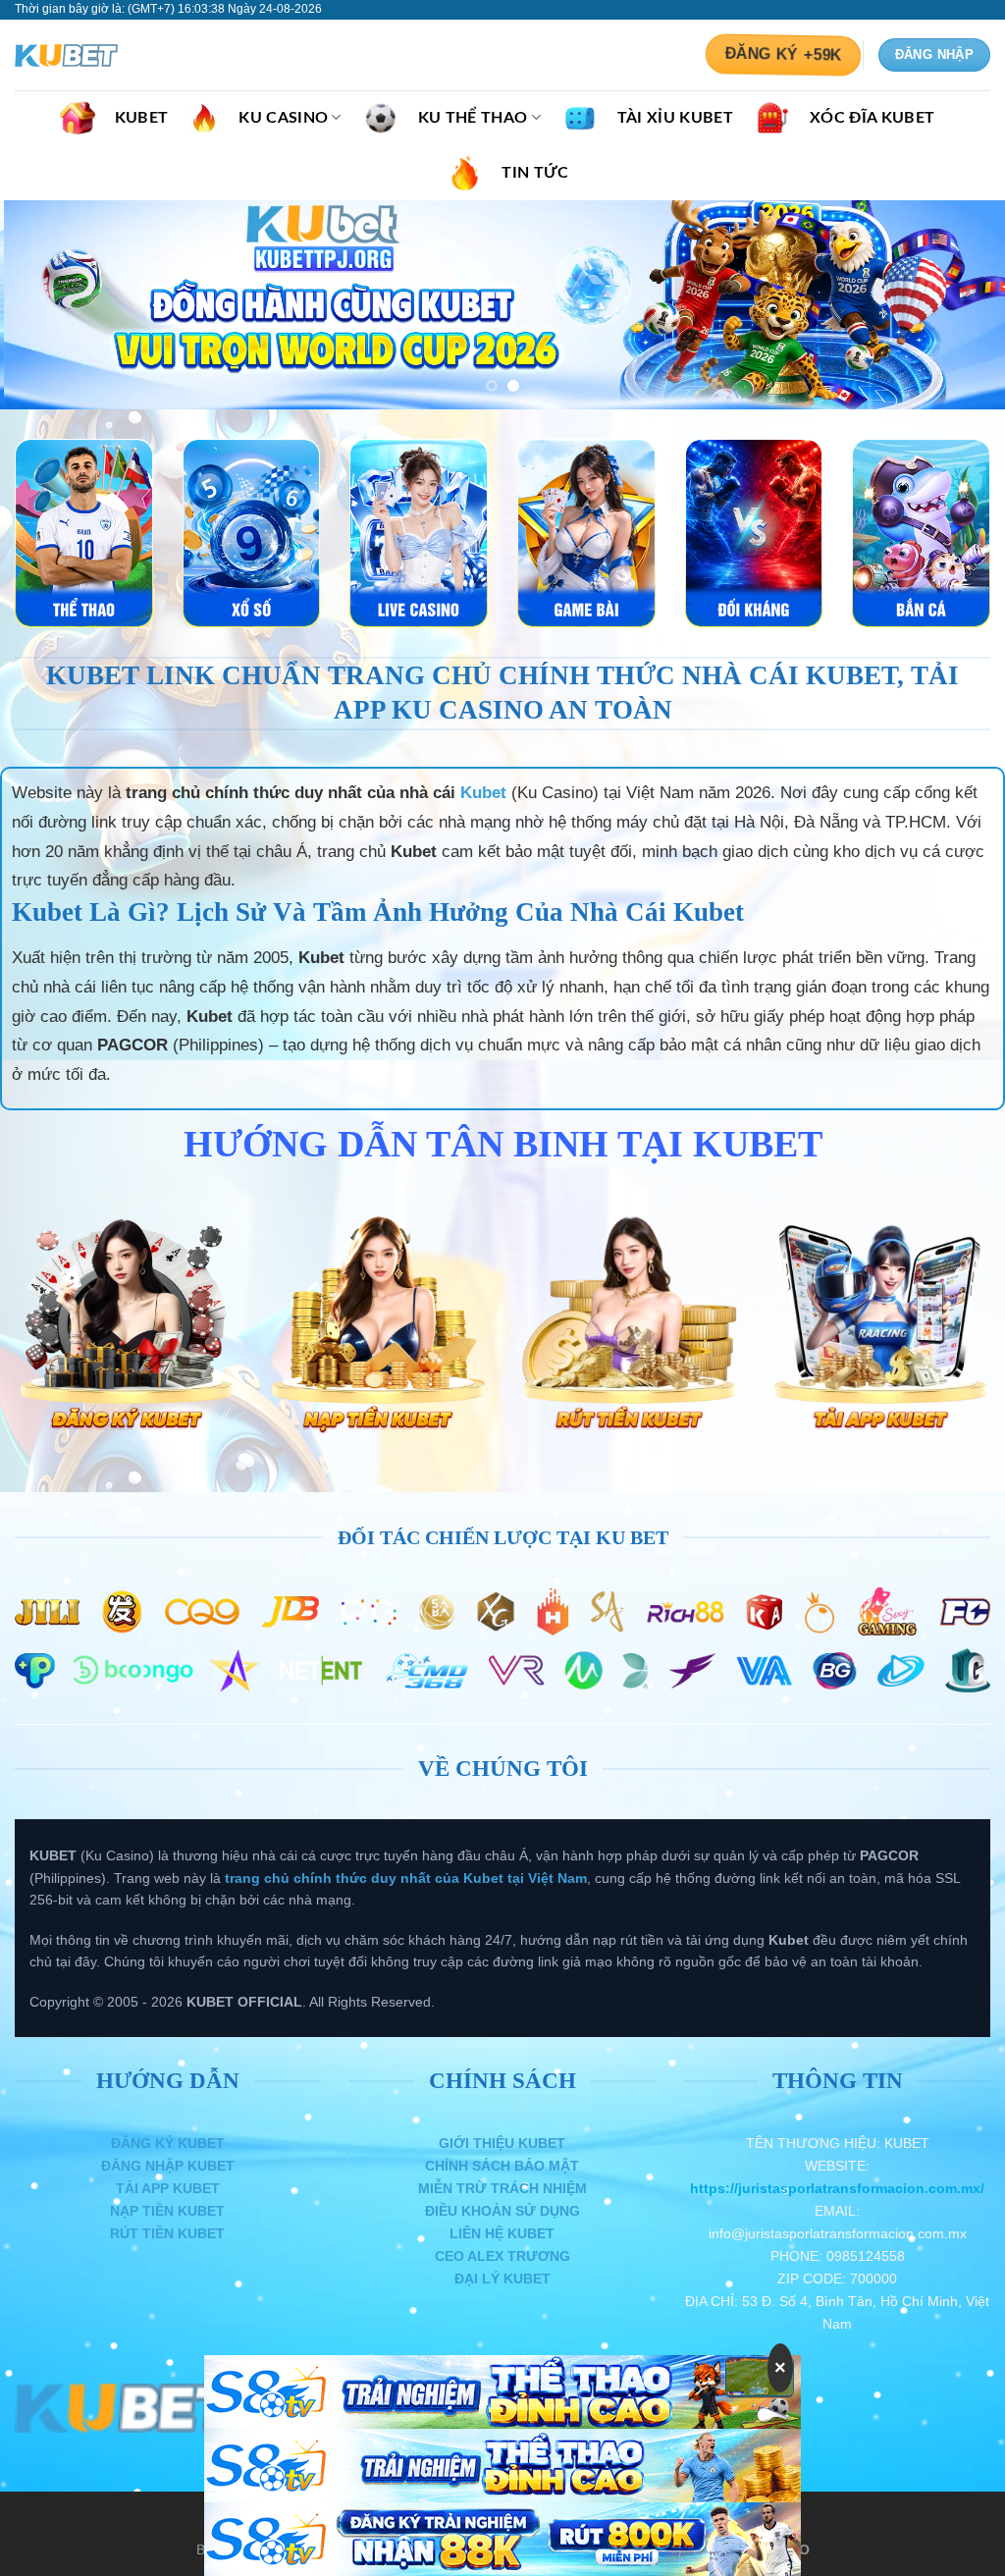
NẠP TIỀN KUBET (167, 2211)
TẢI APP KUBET (168, 2188)
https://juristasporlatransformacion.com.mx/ (837, 2188)
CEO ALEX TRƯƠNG (502, 2256)
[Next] (960, 305)
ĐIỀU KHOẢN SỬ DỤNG (502, 2211)
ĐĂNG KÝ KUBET (168, 2143)
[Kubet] (113, 55)
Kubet (483, 793)
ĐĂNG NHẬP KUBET (168, 2166)
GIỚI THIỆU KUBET (502, 2143)
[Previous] (45, 305)
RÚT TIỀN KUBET (167, 2233)
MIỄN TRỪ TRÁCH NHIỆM (502, 2188)
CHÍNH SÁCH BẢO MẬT (502, 2166)
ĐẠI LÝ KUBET (502, 2279)
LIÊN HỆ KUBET (502, 2233)
